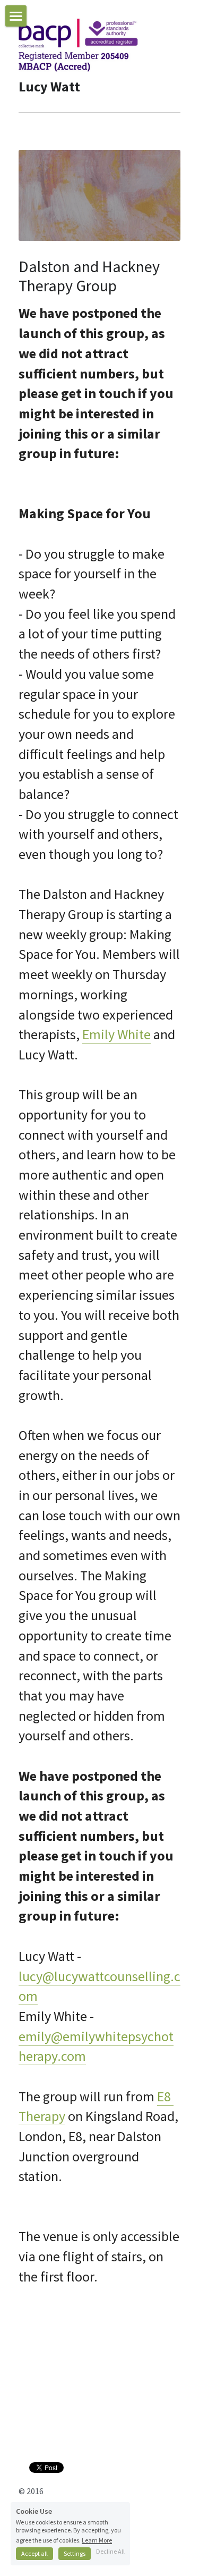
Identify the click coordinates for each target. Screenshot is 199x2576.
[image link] (78, 44)
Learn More (97, 2540)
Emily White (116, 1034)
